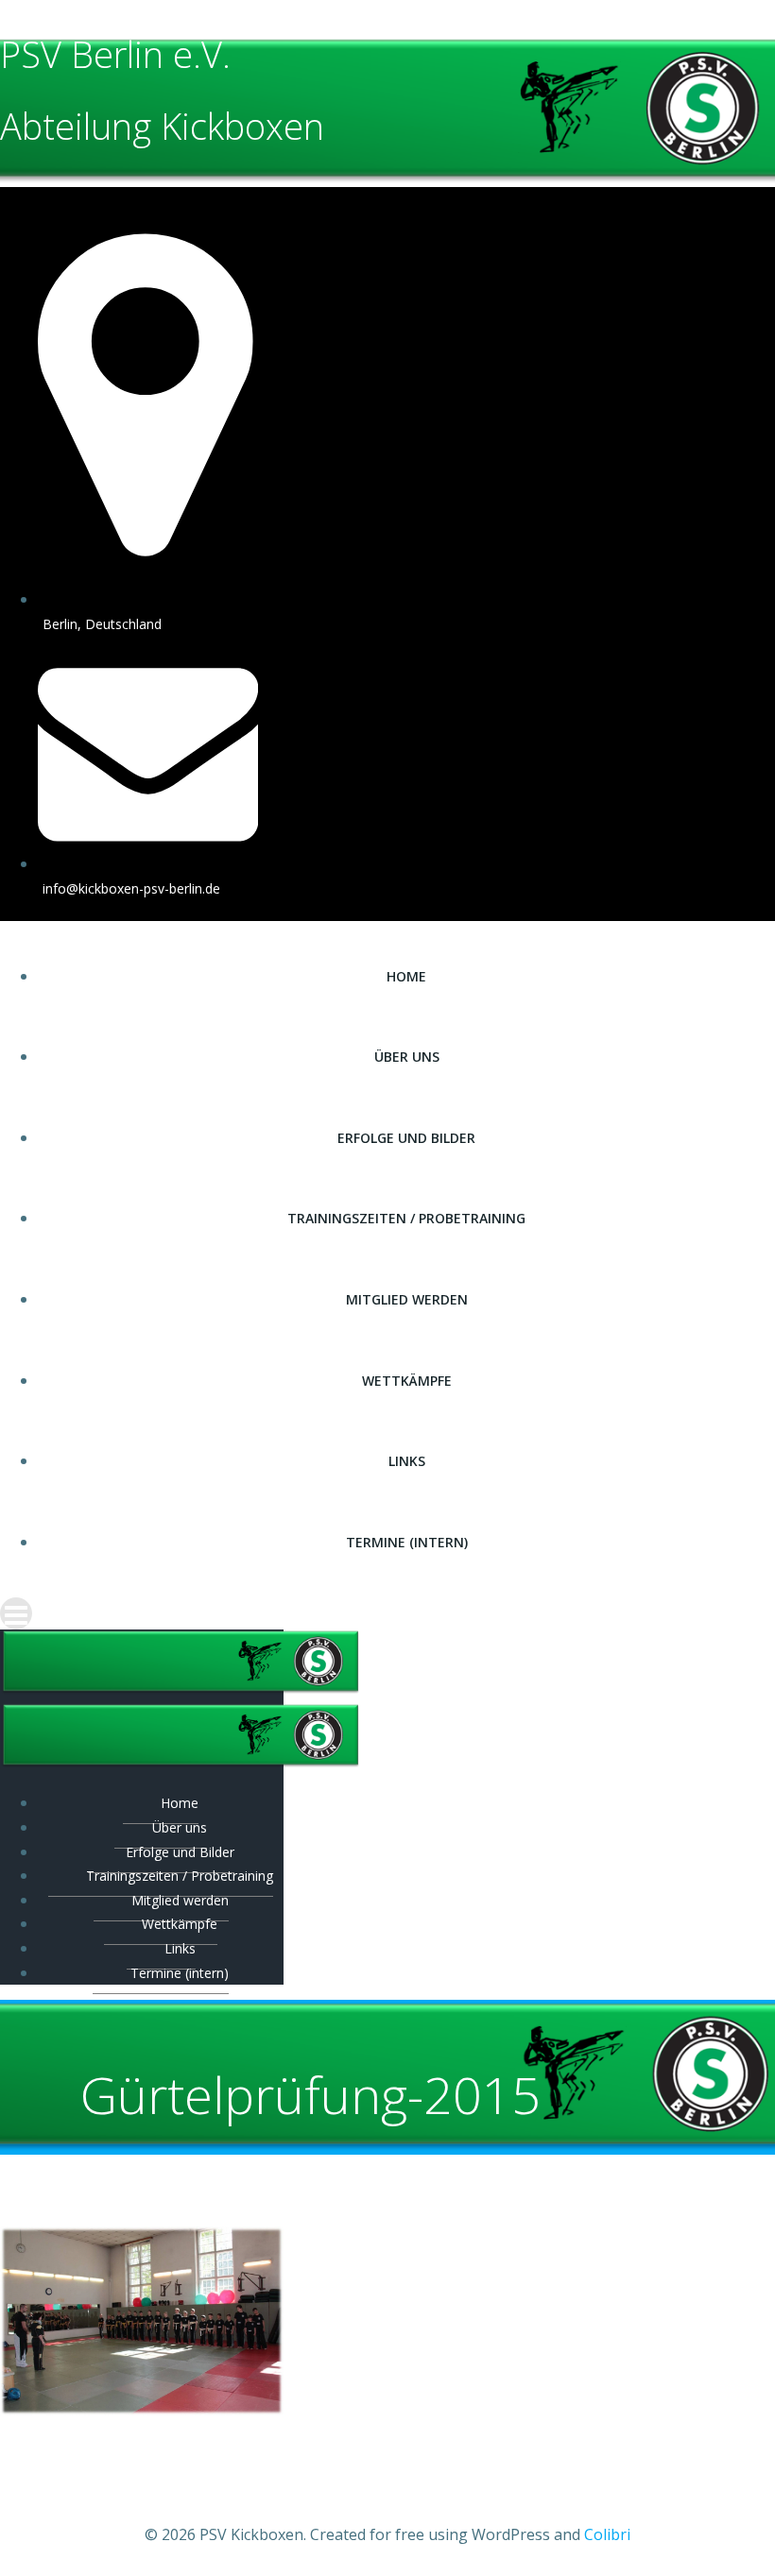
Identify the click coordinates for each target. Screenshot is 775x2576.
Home (406, 976)
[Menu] (387, 1613)
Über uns (407, 1057)
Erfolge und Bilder (406, 1138)
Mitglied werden (407, 1299)
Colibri (607, 2534)
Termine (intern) (407, 1542)
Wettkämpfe (407, 1381)
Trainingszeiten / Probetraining (406, 1218)
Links (407, 1461)
